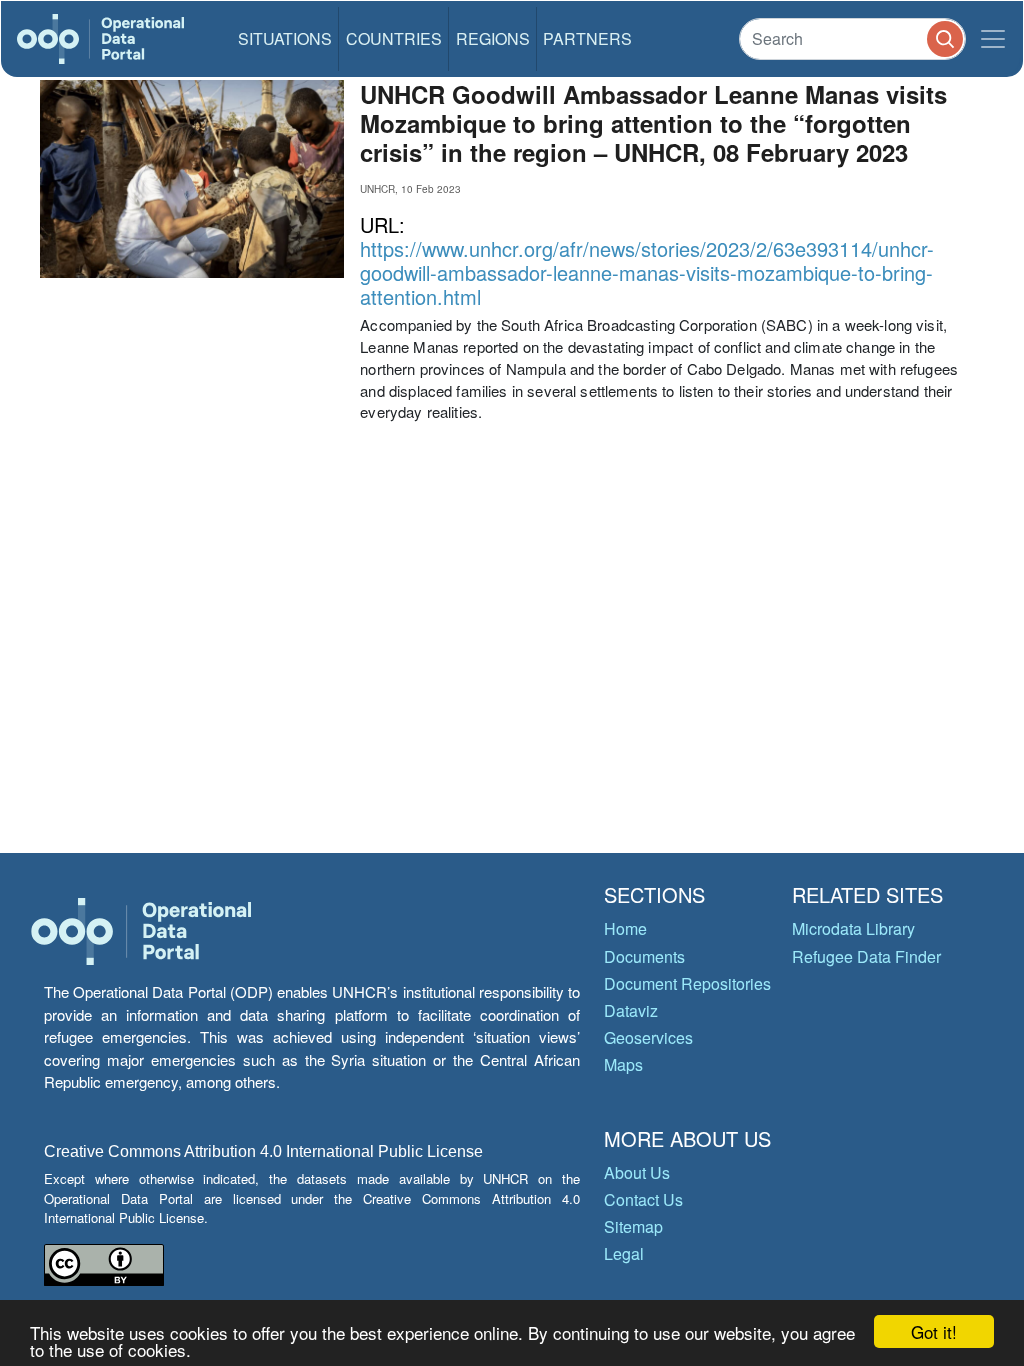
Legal (624, 1253)
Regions (493, 38)
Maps (623, 1064)
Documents (644, 956)
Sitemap (633, 1226)
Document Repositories (687, 983)
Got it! (934, 1331)
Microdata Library (853, 928)
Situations (285, 38)
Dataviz (631, 1010)
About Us (637, 1172)
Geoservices (648, 1037)
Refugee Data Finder (866, 956)
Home (625, 928)
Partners (587, 38)
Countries (394, 38)
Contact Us (643, 1199)
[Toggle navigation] (993, 39)
